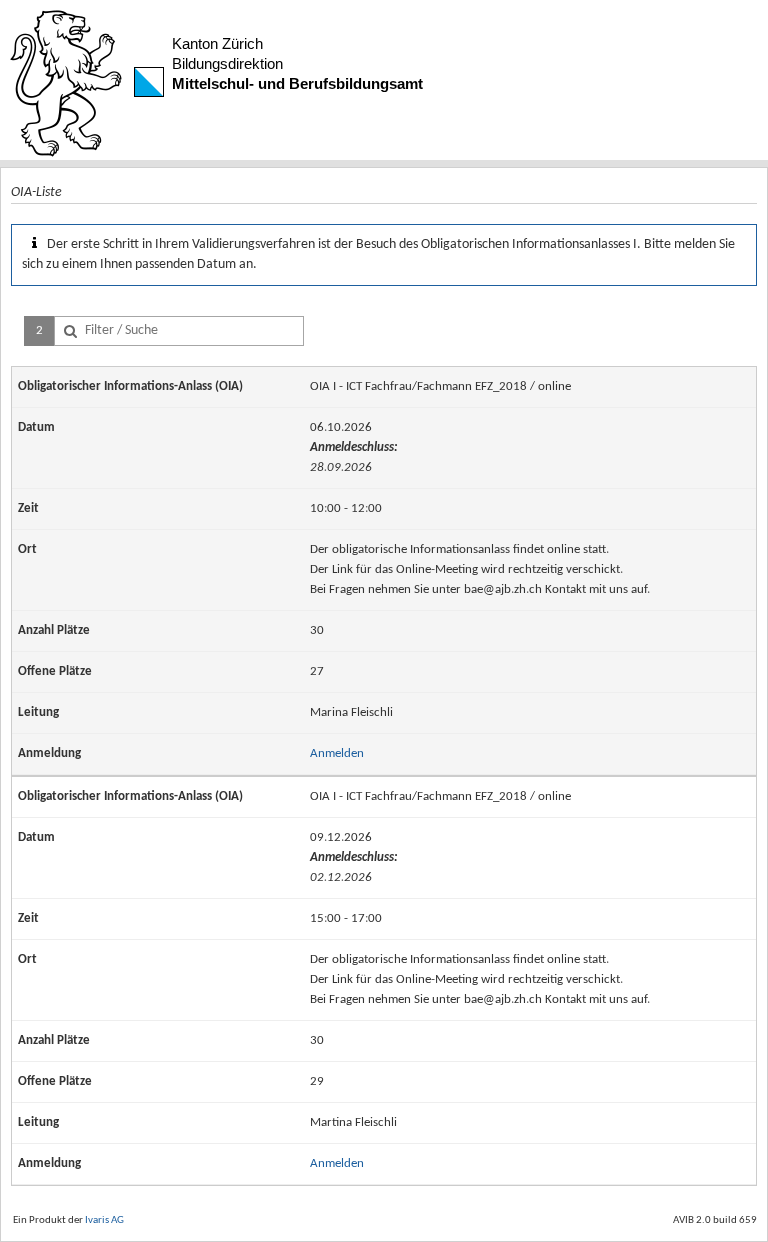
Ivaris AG (104, 1220)
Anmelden (337, 753)
